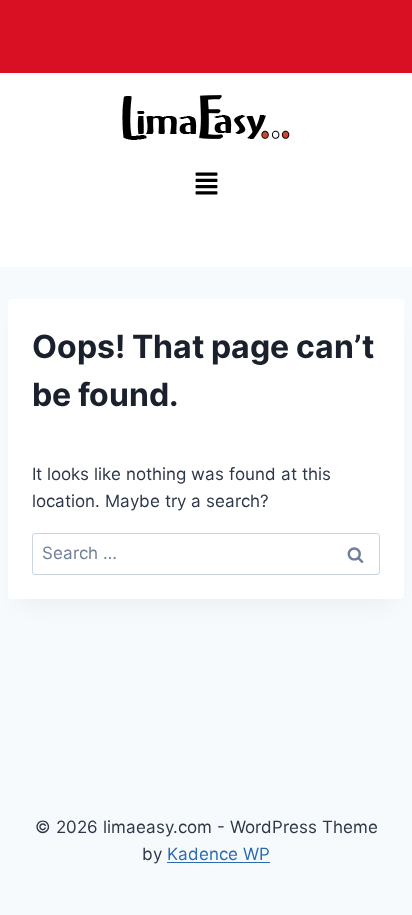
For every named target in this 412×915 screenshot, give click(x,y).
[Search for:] (206, 553)
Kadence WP (218, 854)
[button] (206, 184)
